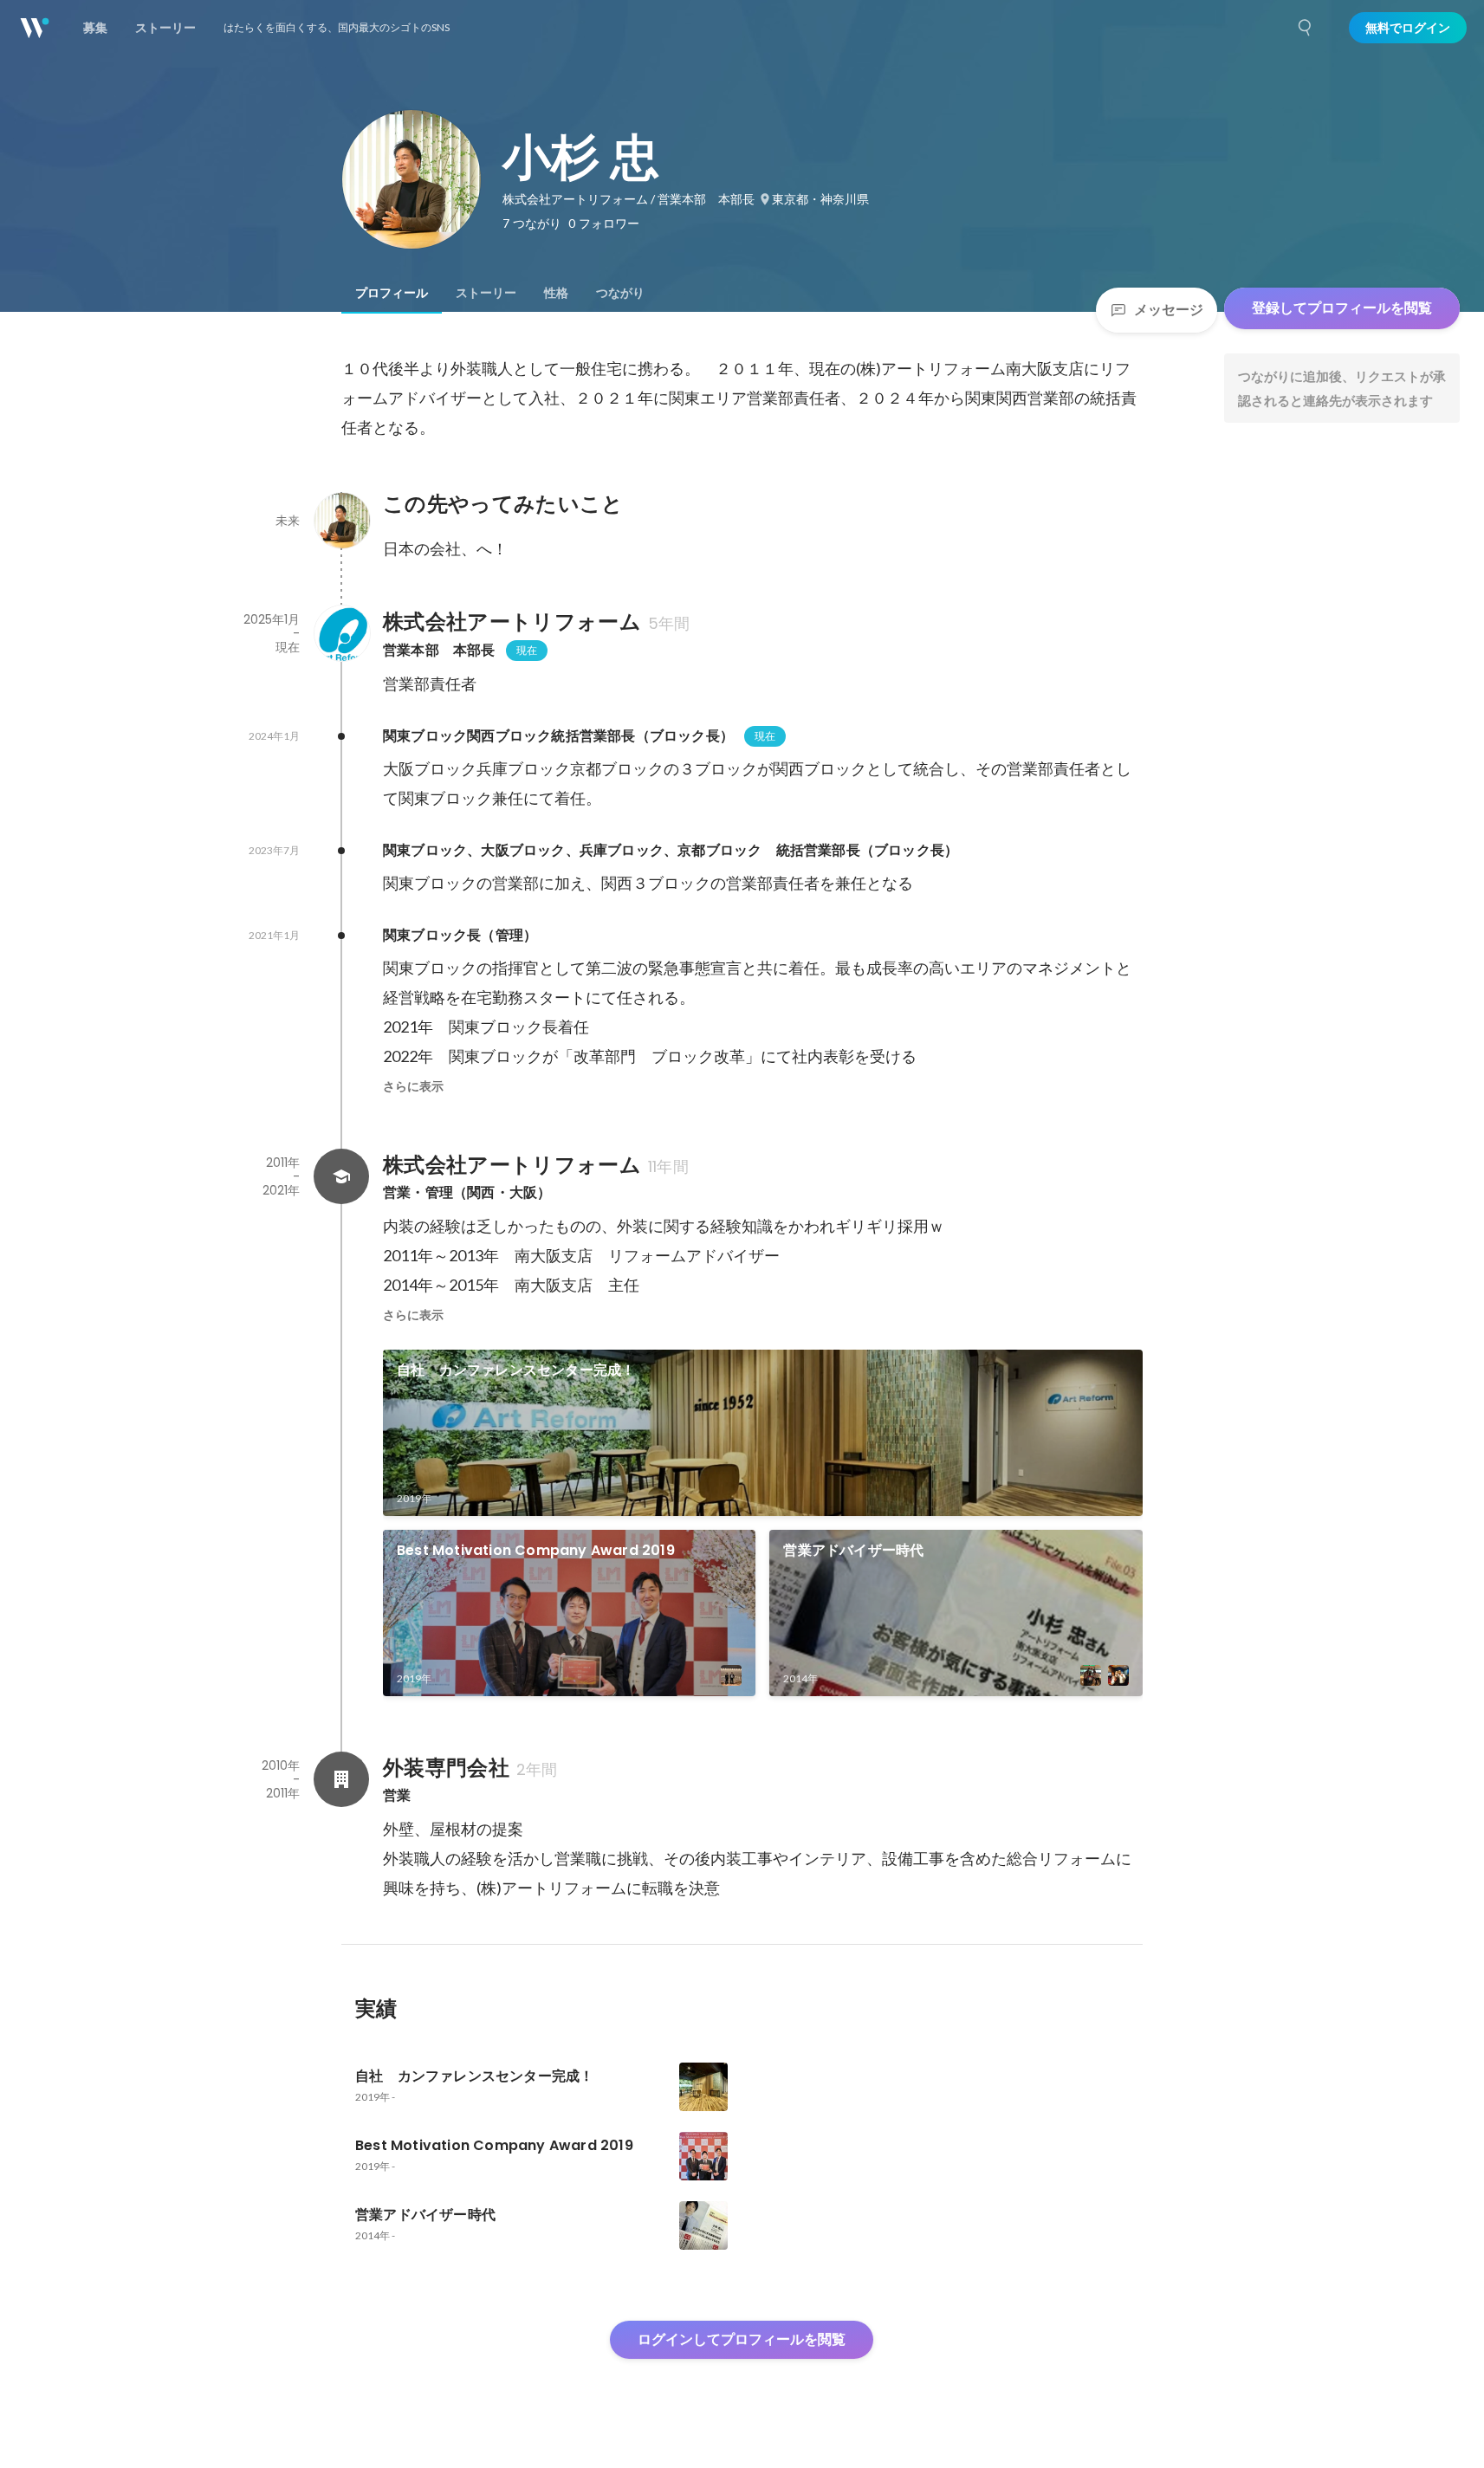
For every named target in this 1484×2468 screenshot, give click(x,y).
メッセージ (1169, 310)
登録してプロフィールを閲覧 (1342, 308)
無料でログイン (1408, 28)
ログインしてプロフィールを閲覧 (742, 2339)
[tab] (392, 293)
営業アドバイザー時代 (853, 1550)
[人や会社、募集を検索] (1306, 28)
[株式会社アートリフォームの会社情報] (341, 633)
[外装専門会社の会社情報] (341, 1779)
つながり (620, 293)
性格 (556, 293)
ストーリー (486, 293)
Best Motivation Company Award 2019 (543, 1550)
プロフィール (392, 293)
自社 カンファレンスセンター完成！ (516, 1370)
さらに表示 (413, 1086)
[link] (763, 1433)
